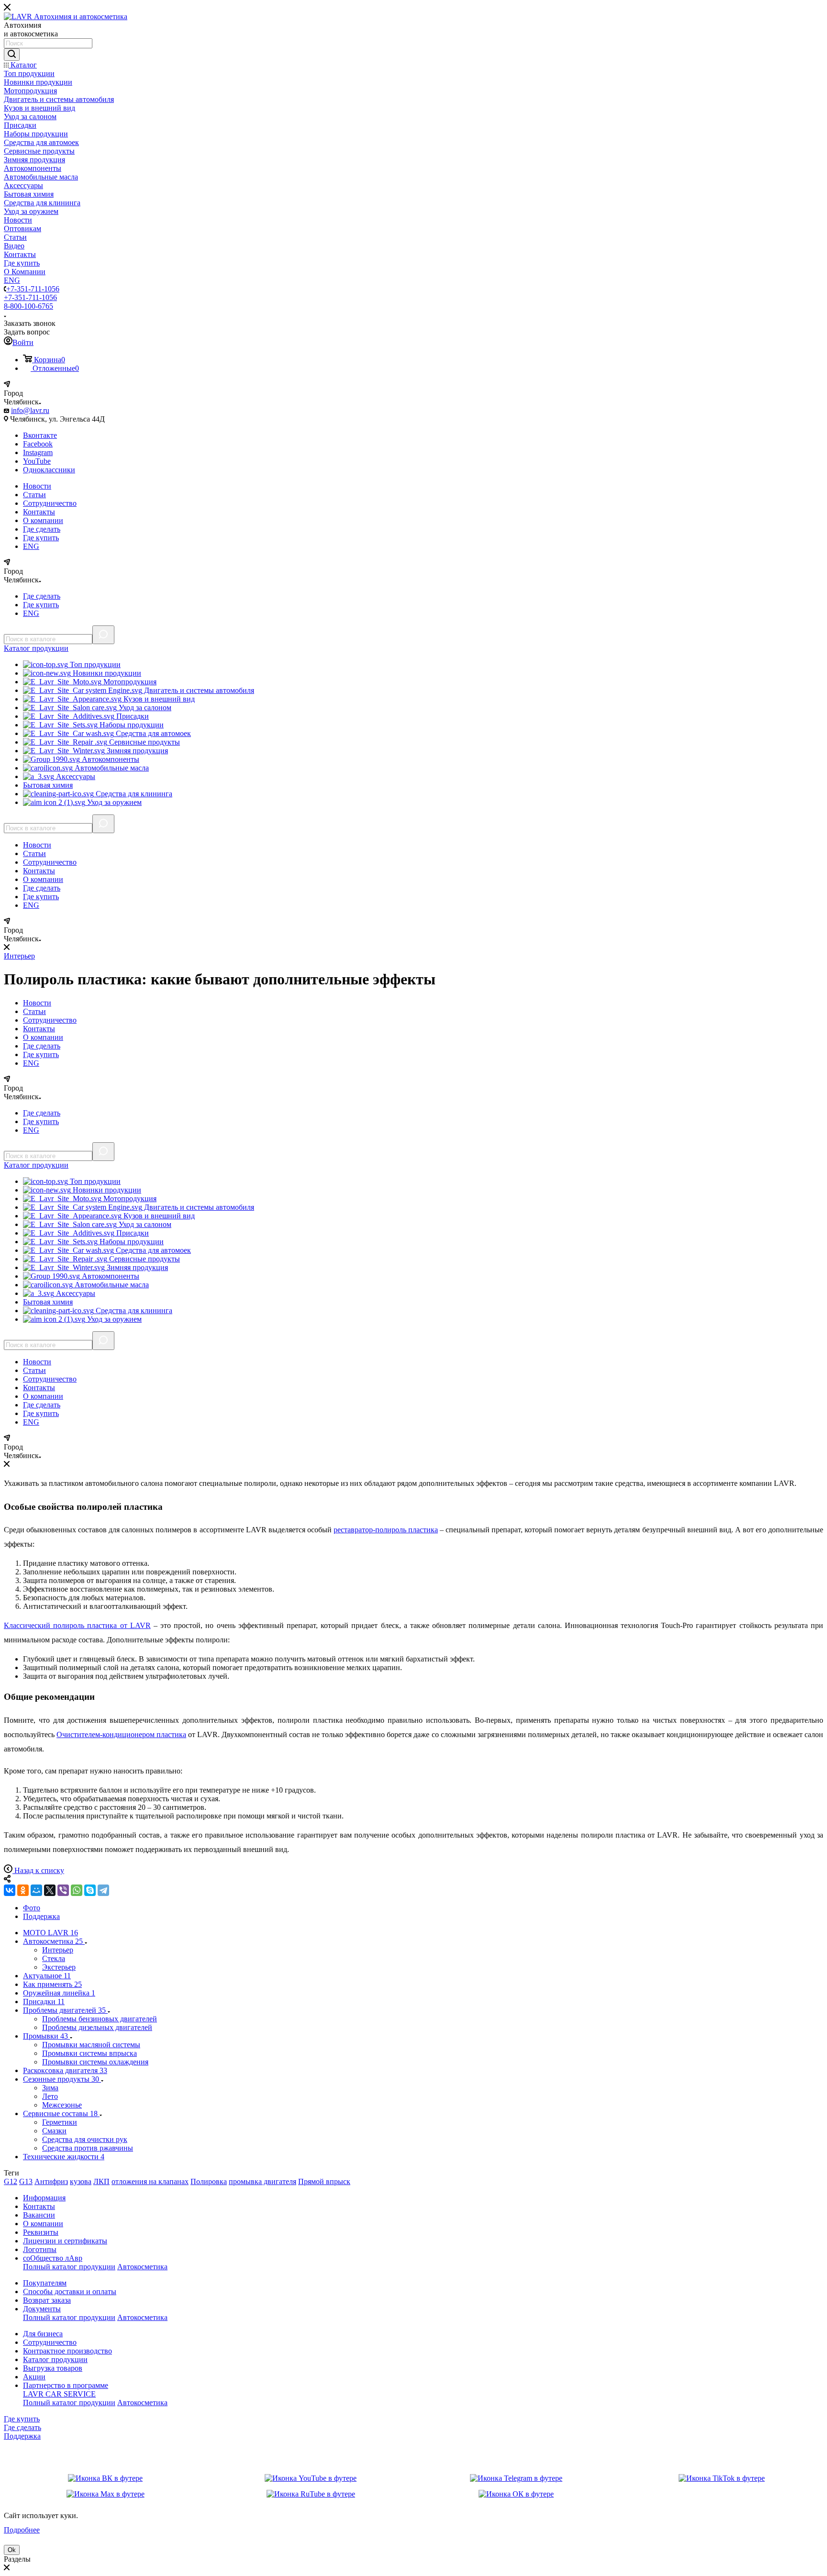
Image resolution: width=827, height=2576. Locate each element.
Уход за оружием (113, 802)
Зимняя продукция (136, 751)
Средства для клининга (133, 794)
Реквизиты (41, 2232)
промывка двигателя (263, 2181)
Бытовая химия (48, 785)
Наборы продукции (131, 725)
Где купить (41, 538)
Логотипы (40, 2249)
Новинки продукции (106, 673)
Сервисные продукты (144, 742)
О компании (43, 520)
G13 (26, 2181)
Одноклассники (49, 470)
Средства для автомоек (152, 733)
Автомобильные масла (111, 768)
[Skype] (90, 1890)
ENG (31, 546)
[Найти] (12, 55)
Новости (37, 486)
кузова (81, 2181)
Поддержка (22, 2436)
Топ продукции (94, 664)
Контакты (39, 512)
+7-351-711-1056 (33, 289)
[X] (50, 1890)
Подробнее (22, 2530)
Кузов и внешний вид (158, 699)
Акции (34, 2377)
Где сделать (42, 529)
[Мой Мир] (36, 1890)
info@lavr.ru (30, 410)
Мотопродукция (129, 682)
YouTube (37, 461)
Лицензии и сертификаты (65, 2241)
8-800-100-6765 (28, 306)
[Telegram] (103, 1890)
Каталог (36, 648)
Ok (12, 2550)
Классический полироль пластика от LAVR (77, 1625)
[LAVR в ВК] (105, 2478)
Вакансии (39, 2215)
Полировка (209, 2181)
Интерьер (19, 956)
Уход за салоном (144, 708)
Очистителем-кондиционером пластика (121, 1734)
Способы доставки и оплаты (70, 2292)
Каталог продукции (55, 2359)
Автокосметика (142, 2267)
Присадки (132, 716)
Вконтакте (40, 435)
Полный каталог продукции (69, 2267)
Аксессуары (75, 776)
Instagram (38, 452)
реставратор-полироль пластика (386, 1530)
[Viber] (63, 1890)
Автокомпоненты (110, 759)
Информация (44, 2198)
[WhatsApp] (77, 1890)
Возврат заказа (47, 2300)
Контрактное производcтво (67, 2351)
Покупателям (45, 2283)
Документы (42, 2309)
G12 (11, 2181)
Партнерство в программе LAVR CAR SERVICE (66, 2390)
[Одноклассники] (23, 1890)
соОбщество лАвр (53, 2258)
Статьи (34, 495)
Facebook (38, 444)
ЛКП (101, 2181)
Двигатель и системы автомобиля (198, 690)
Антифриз (51, 2181)
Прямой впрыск (324, 2181)
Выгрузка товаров (53, 2368)
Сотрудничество (50, 503)
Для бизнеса (43, 2334)
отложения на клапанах (150, 2181)
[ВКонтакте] (10, 1890)
